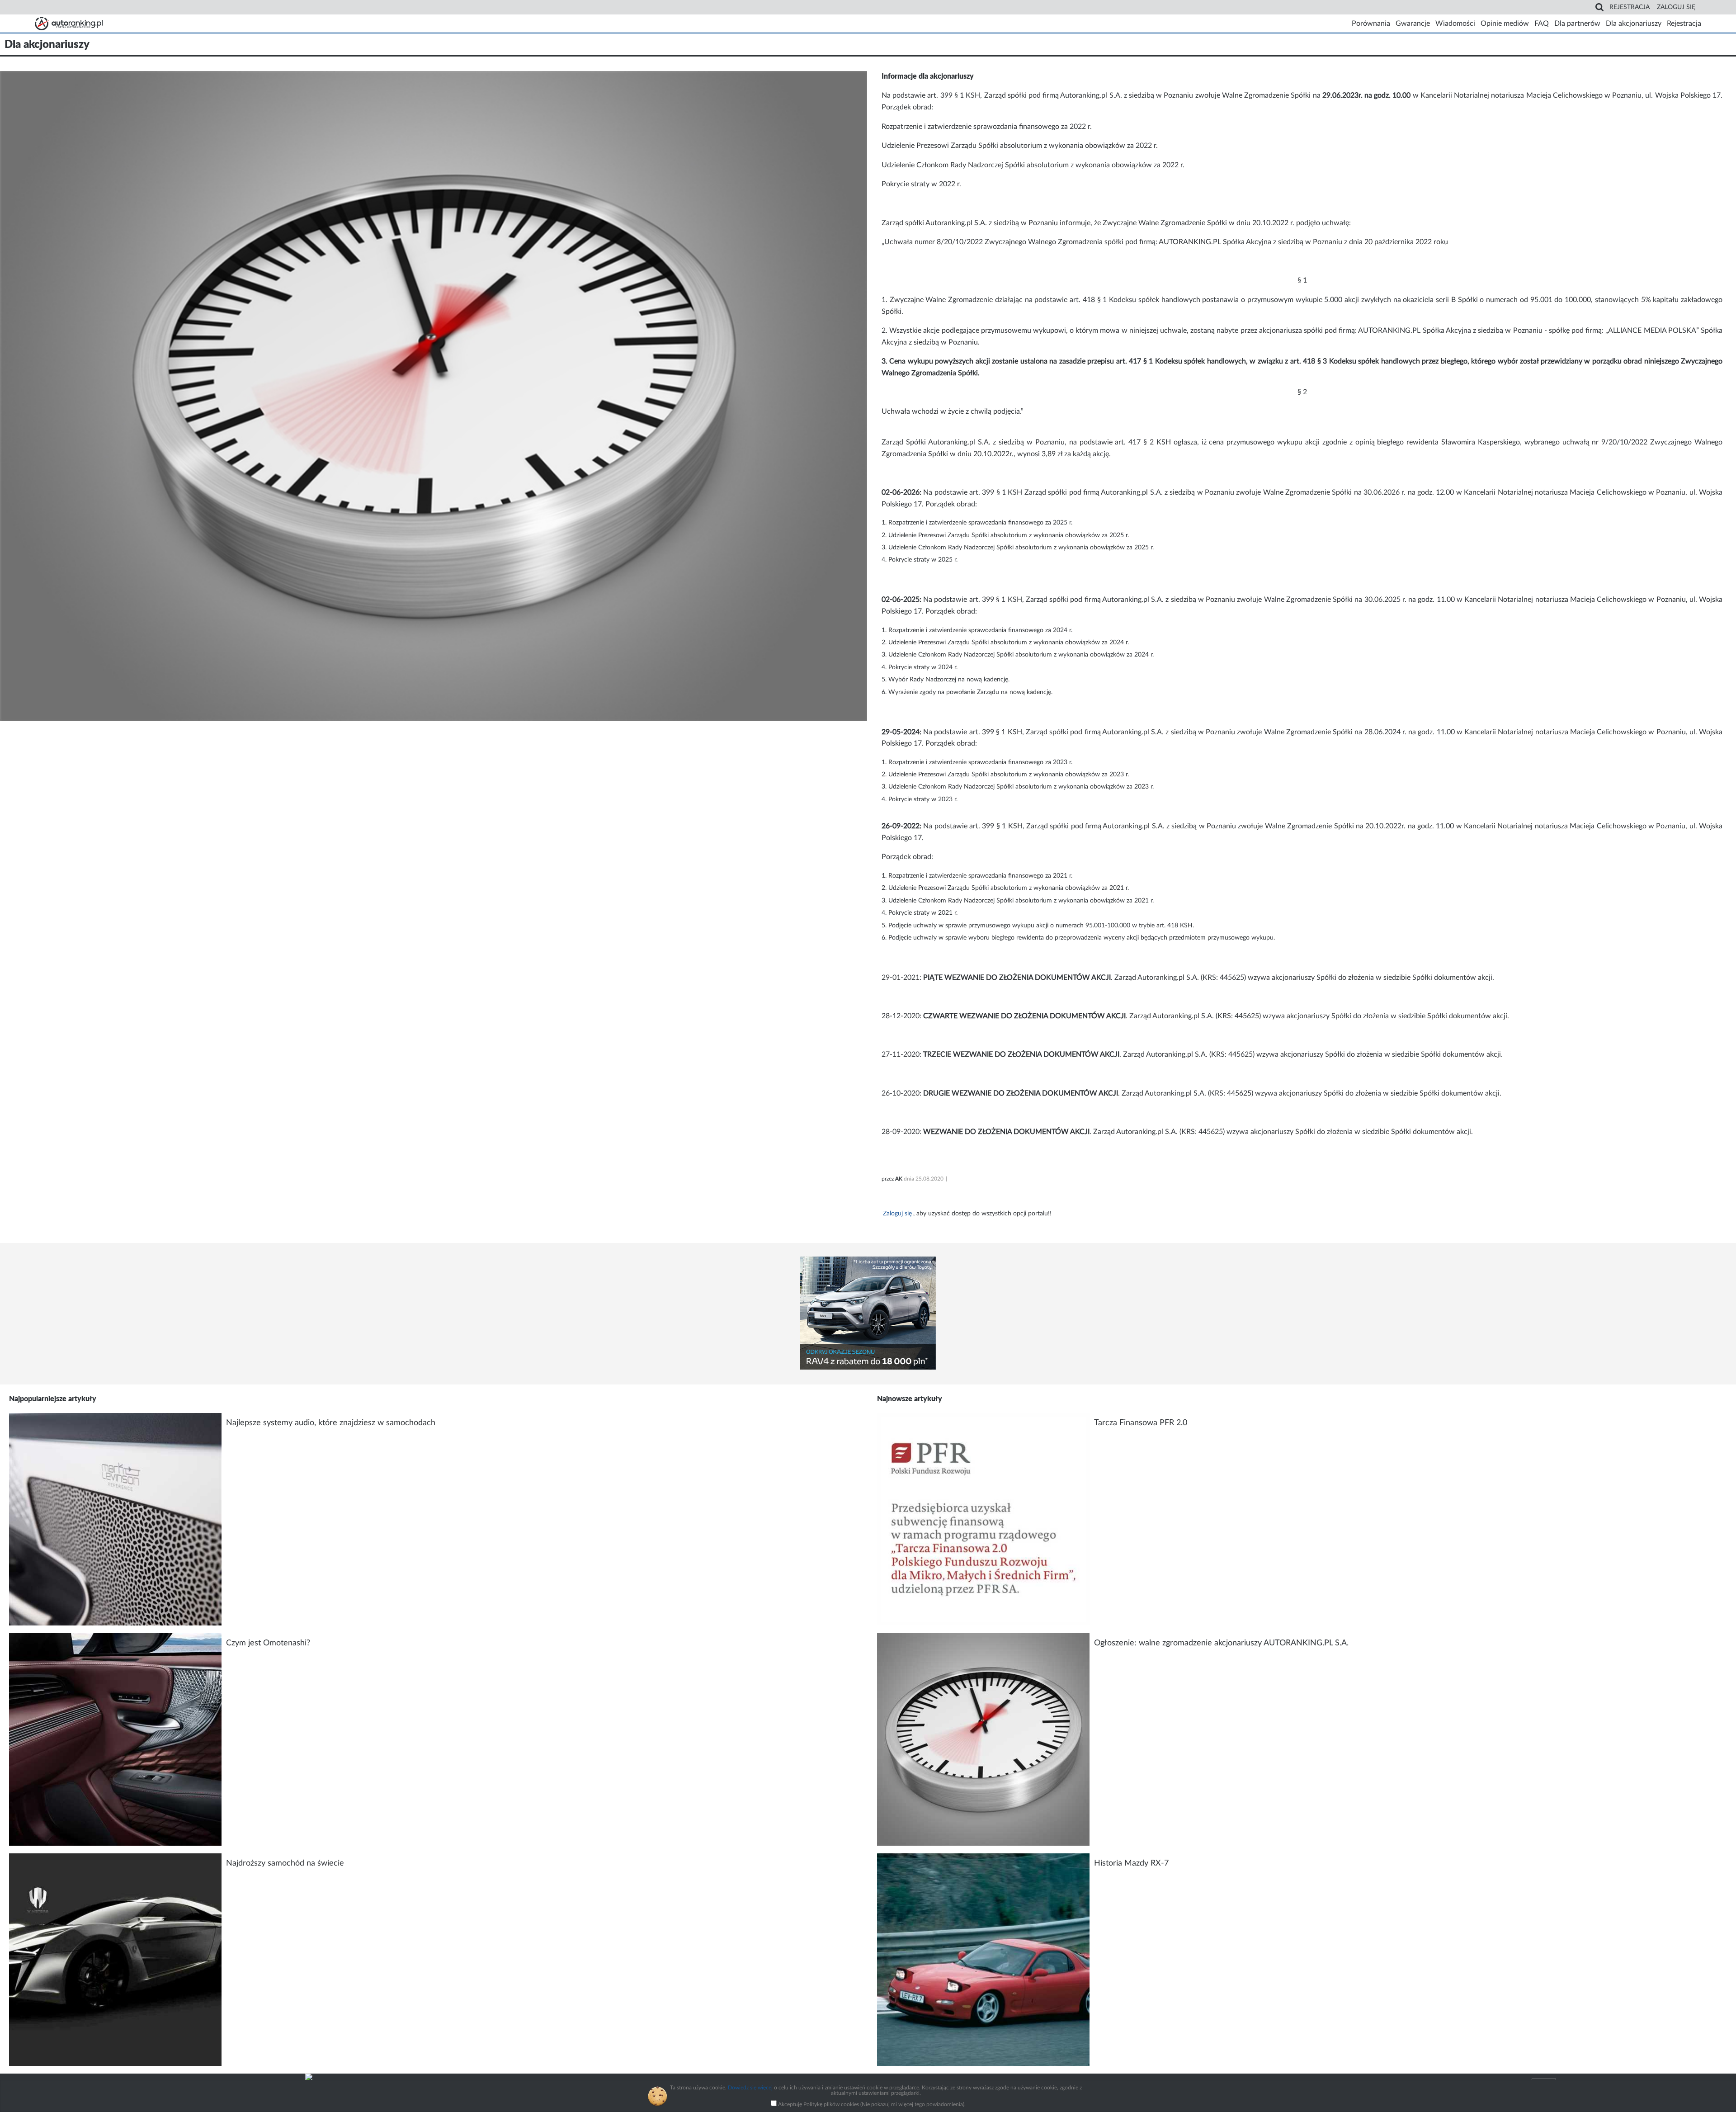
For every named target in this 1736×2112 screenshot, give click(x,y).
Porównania (1371, 24)
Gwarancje (1413, 24)
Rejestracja (1630, 7)
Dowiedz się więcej (750, 2088)
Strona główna (69, 24)
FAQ (1542, 24)
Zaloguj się (1676, 7)
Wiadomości (1455, 24)
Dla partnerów (1577, 24)
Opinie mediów (1505, 24)
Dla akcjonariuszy (1634, 24)
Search (1599, 7)
